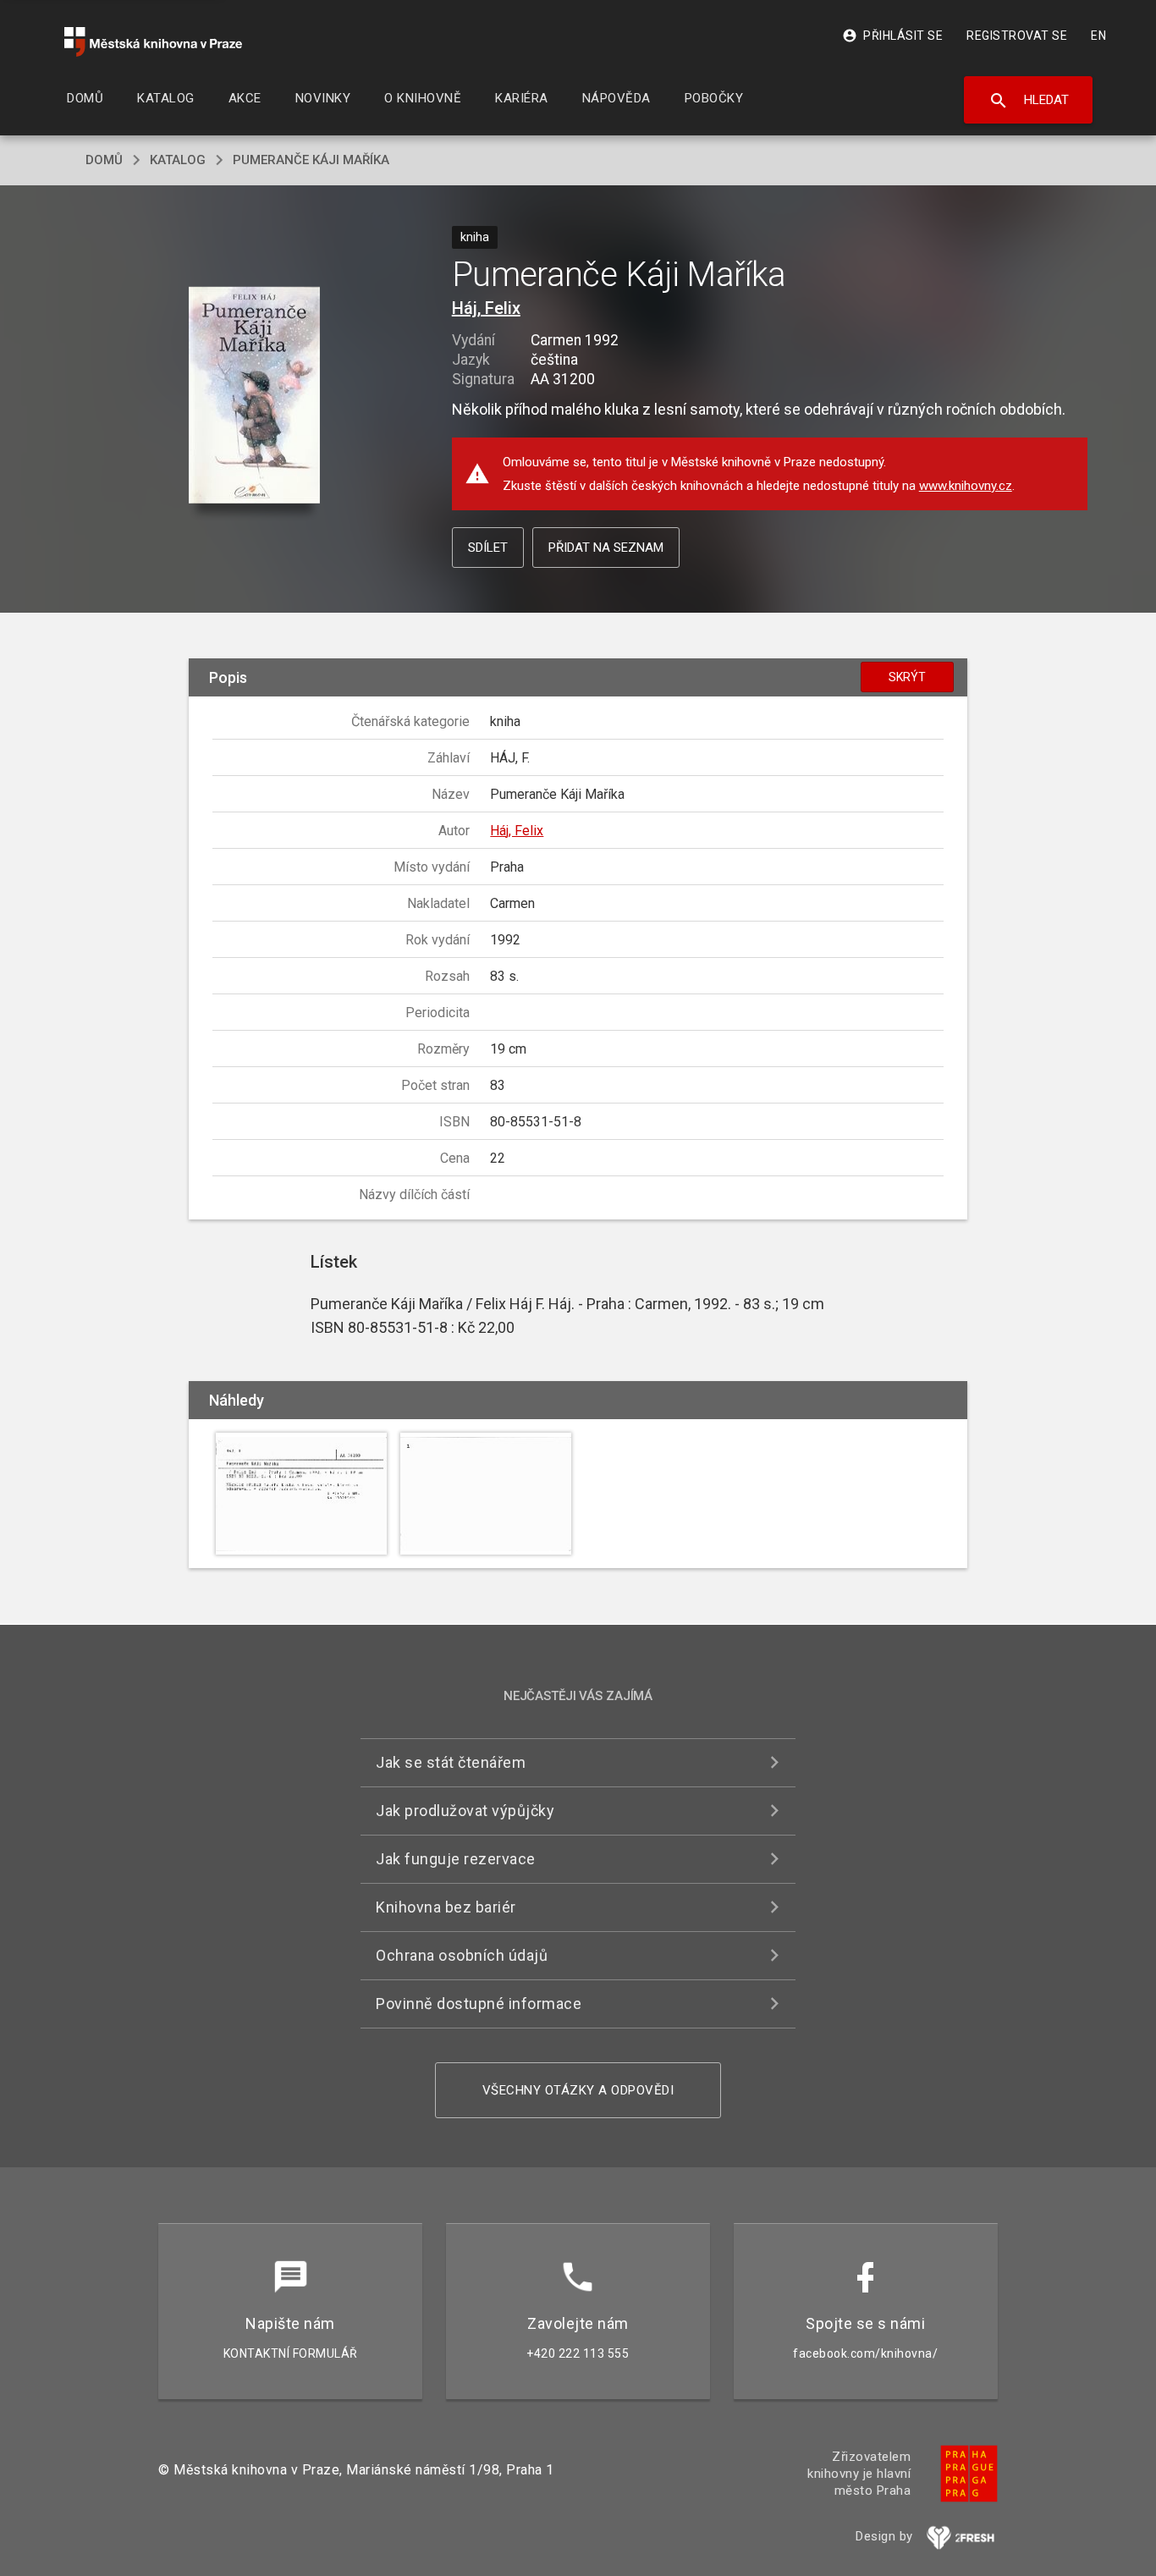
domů (104, 160)
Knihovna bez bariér (446, 1907)
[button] (254, 396)
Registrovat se (1017, 36)
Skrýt (907, 677)
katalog (178, 160)
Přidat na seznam (606, 548)
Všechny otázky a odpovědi (578, 2090)
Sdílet (488, 548)
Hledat (1029, 101)
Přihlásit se (892, 36)
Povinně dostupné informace (479, 2004)
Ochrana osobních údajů (462, 1955)
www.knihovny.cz (966, 486)
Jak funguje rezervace (456, 1859)
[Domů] (153, 42)
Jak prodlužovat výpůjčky (465, 1811)
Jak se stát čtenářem (451, 1762)
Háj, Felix (486, 308)
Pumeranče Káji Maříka (311, 160)
